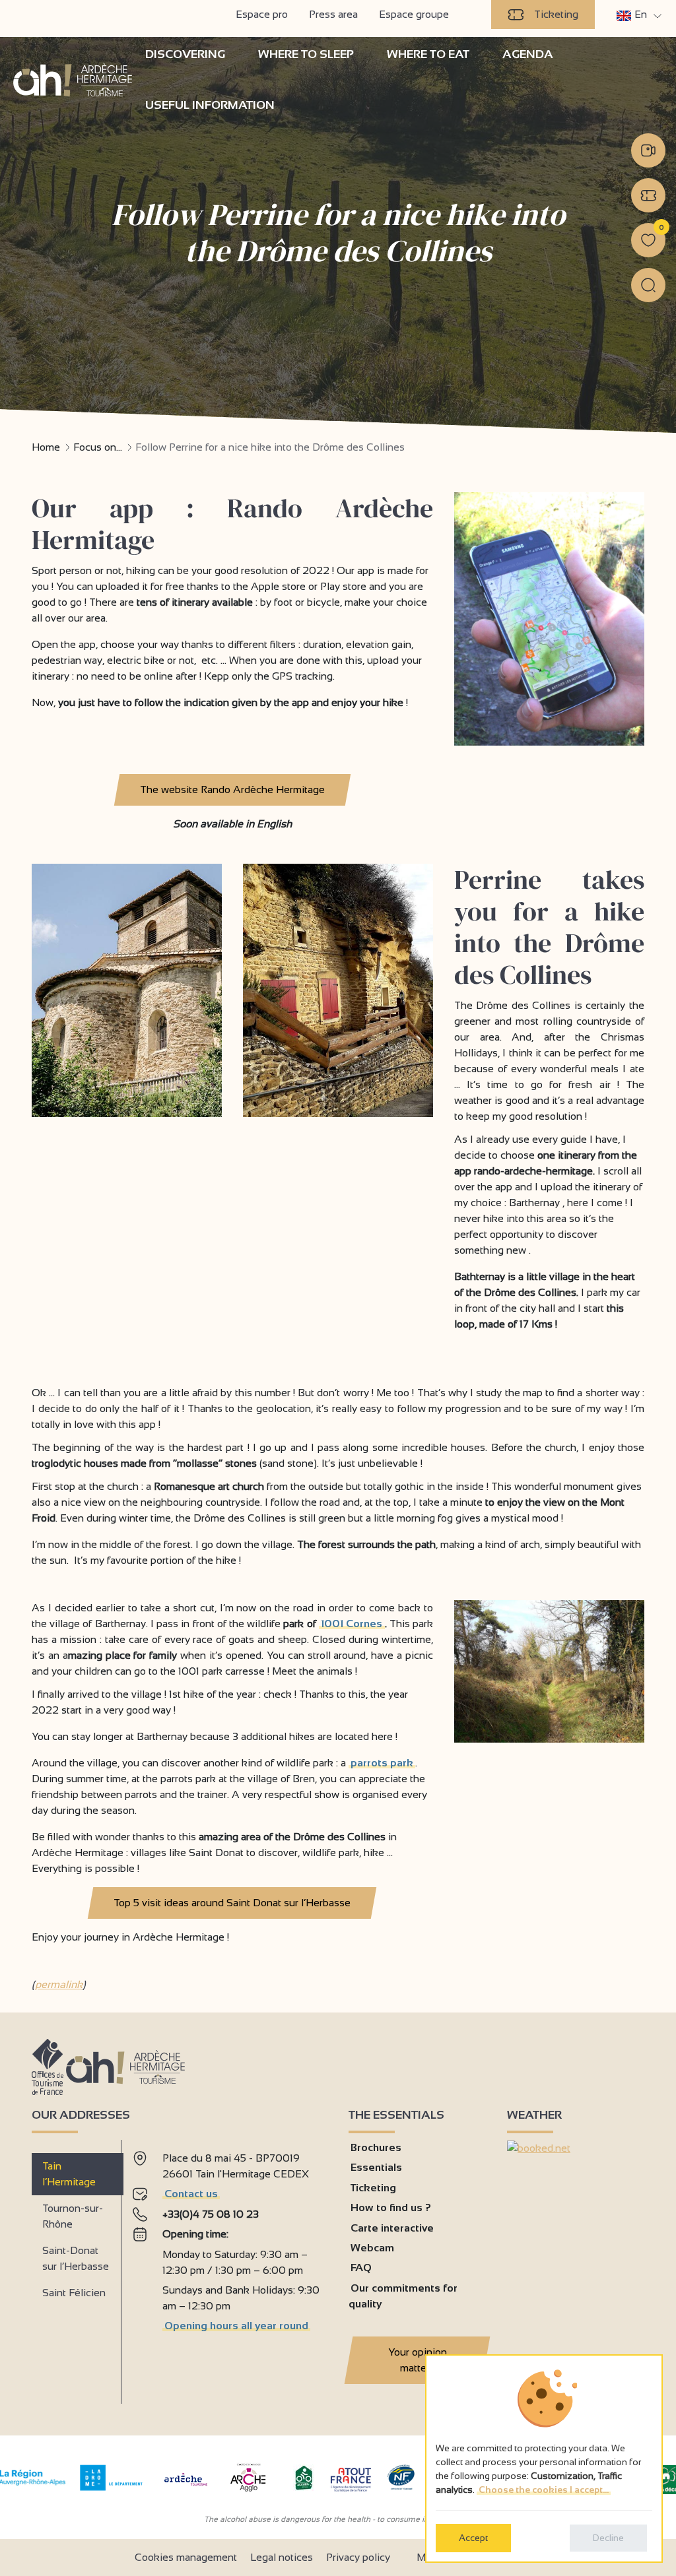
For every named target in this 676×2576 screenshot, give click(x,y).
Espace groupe (414, 14)
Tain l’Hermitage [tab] (69, 2174)
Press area (333, 14)
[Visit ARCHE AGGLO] (248, 2493)
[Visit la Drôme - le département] (111, 2487)
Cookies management (186, 2557)
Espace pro (262, 14)
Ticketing (556, 14)
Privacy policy (358, 2557)
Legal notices (282, 2557)
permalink (59, 1984)
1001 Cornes (352, 1624)
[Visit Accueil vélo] (304, 2487)
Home (46, 447)
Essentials (376, 2167)
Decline (608, 2538)
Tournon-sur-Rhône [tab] (73, 2216)
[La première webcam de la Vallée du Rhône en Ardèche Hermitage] (648, 150)
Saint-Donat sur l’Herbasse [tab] (76, 2258)
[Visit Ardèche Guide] (186, 2487)
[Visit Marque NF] (401, 2487)
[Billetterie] (648, 195)
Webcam (372, 2248)
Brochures (376, 2147)
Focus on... (98, 447)
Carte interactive (392, 2228)
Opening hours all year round (236, 2326)
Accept (473, 2538)
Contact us (191, 2194)
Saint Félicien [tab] (74, 2293)
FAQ (361, 2268)
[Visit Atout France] (351, 2479)
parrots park (382, 1763)
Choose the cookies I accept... (544, 2490)
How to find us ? (391, 2207)
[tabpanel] (230, 2267)
